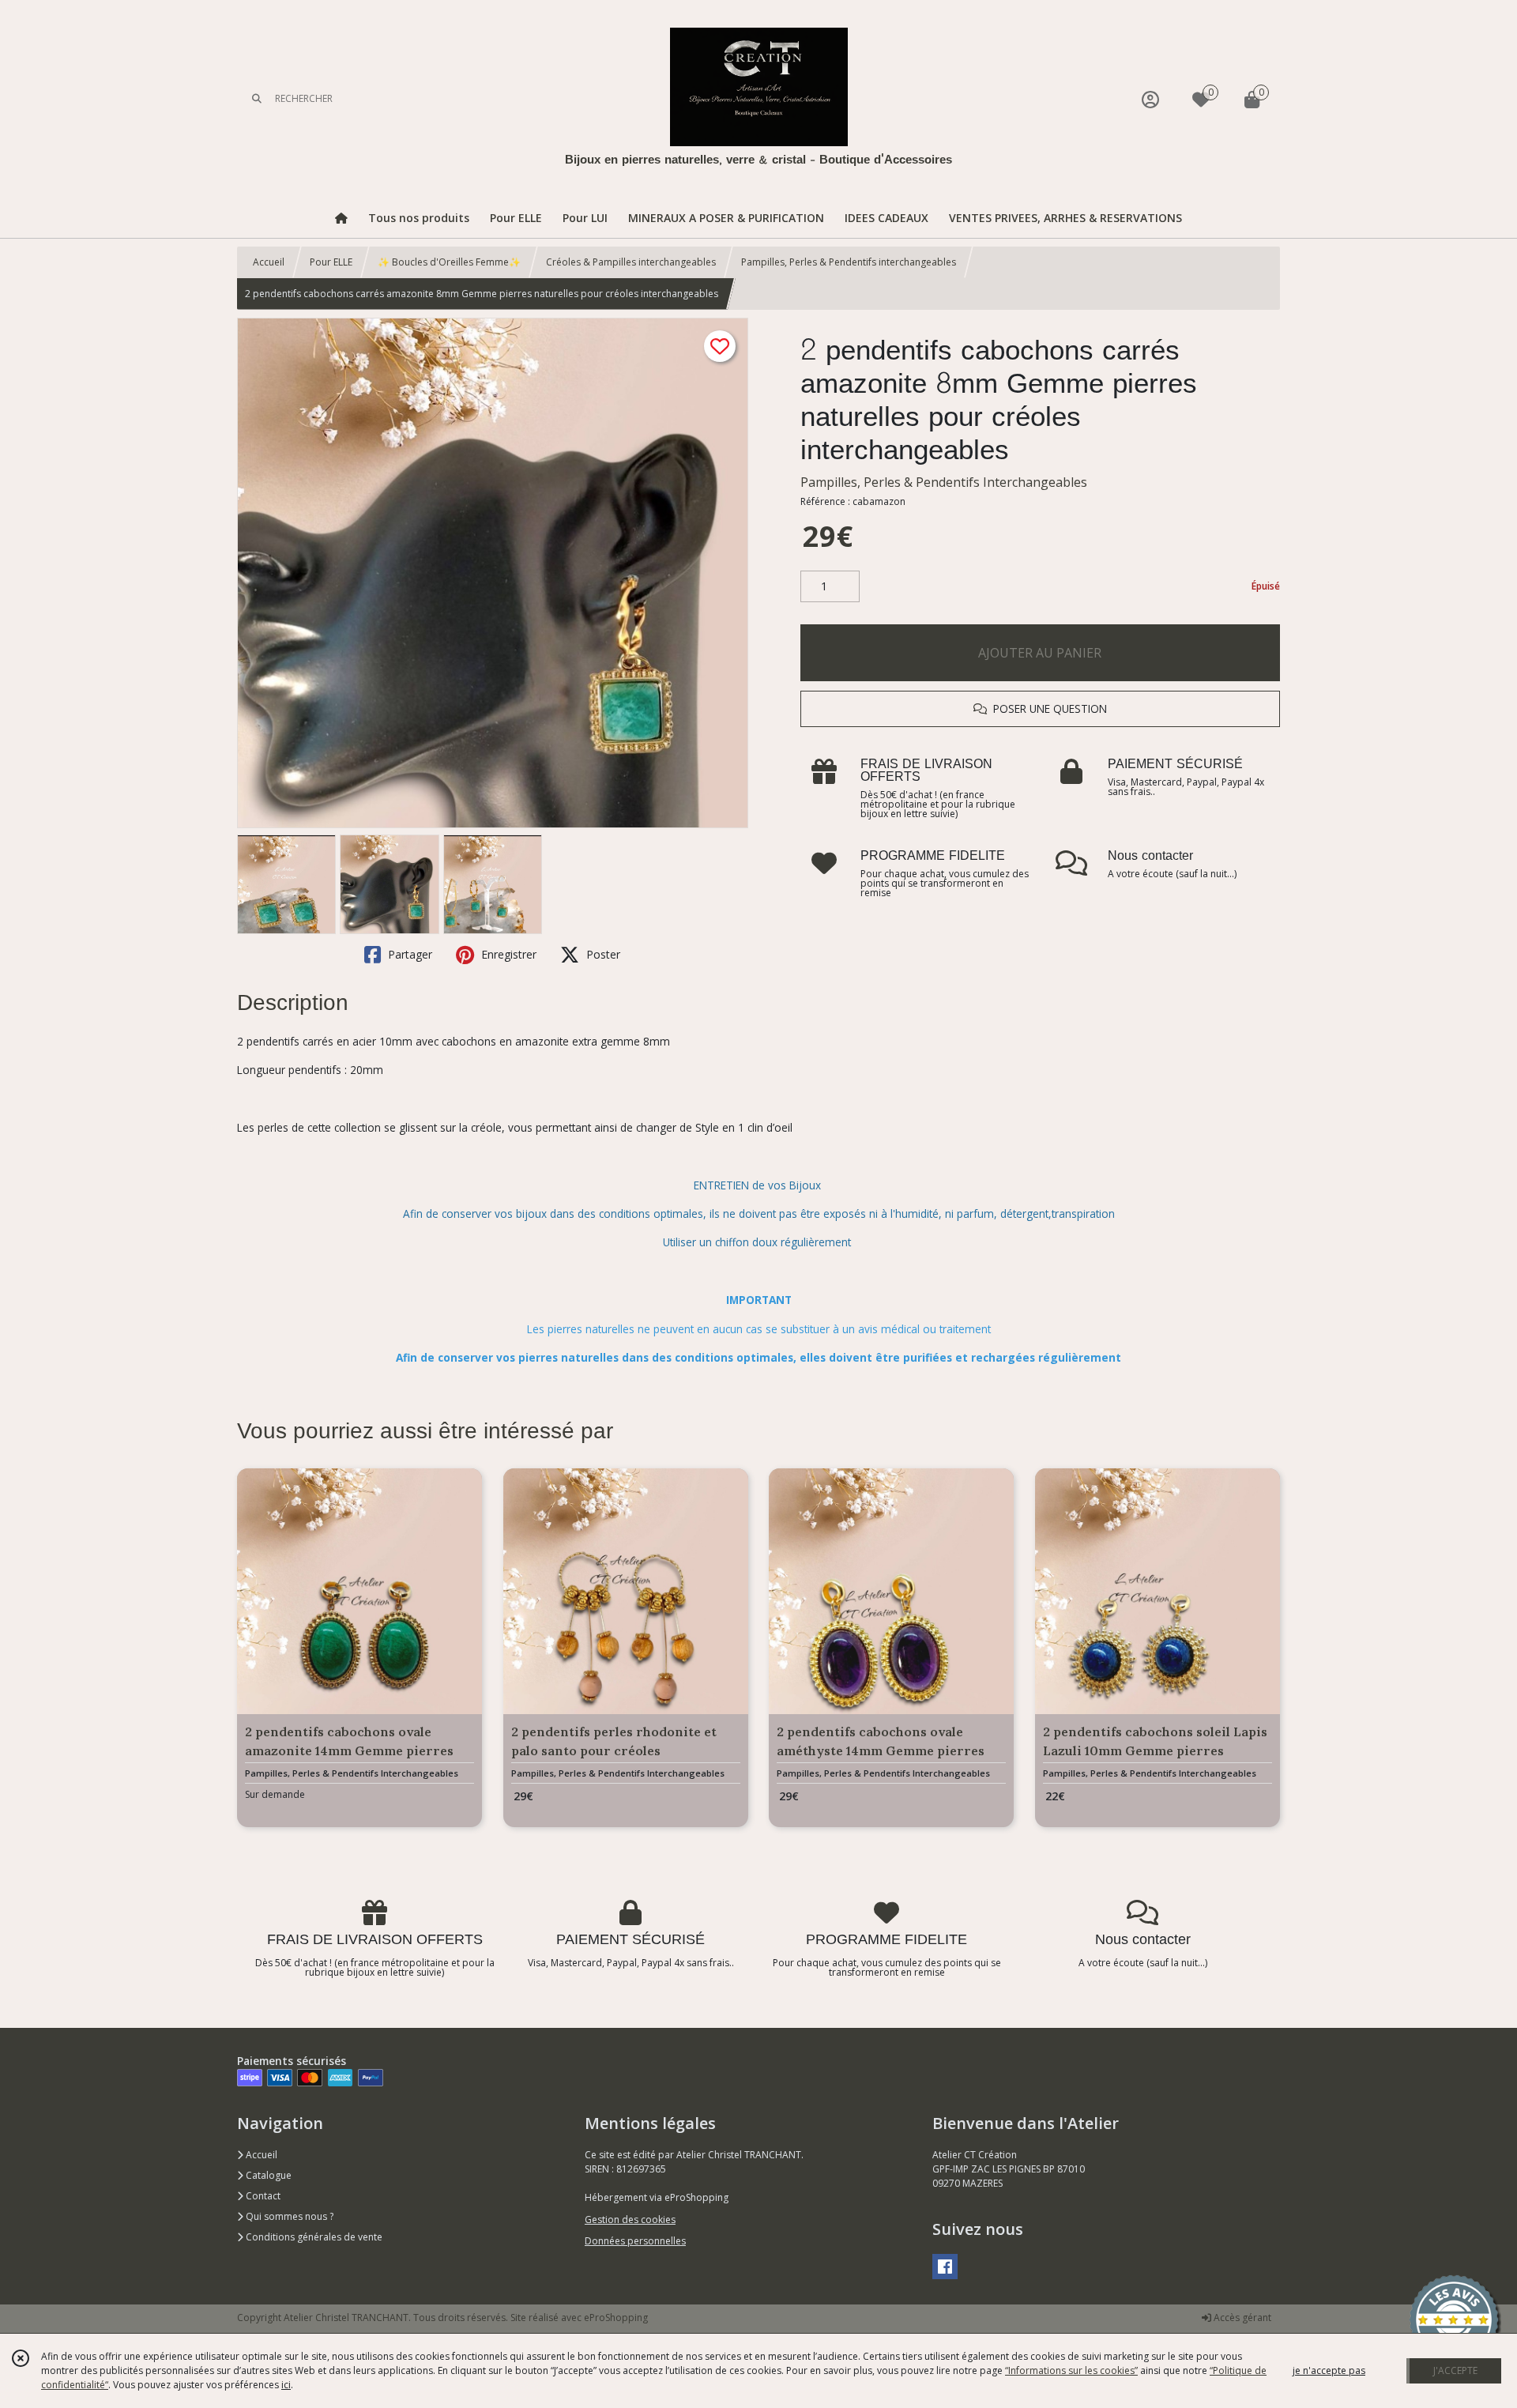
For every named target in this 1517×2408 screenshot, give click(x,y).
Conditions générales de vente (313, 2237)
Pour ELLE (331, 262)
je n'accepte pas (1329, 2370)
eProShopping (616, 2318)
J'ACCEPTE (1455, 2370)
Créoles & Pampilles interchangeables (631, 262)
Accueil (269, 262)
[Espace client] (1150, 99)
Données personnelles (635, 2241)
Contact (262, 2196)
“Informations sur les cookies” (1071, 2370)
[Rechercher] (257, 99)
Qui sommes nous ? (288, 2216)
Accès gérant (1241, 2318)
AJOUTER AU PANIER (1040, 653)
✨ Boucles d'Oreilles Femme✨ (449, 262)
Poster (602, 954)
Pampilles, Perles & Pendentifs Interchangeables (944, 482)
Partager (408, 954)
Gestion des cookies (630, 2220)
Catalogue (267, 2175)
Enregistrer (507, 954)
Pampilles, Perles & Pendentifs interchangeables (849, 262)
